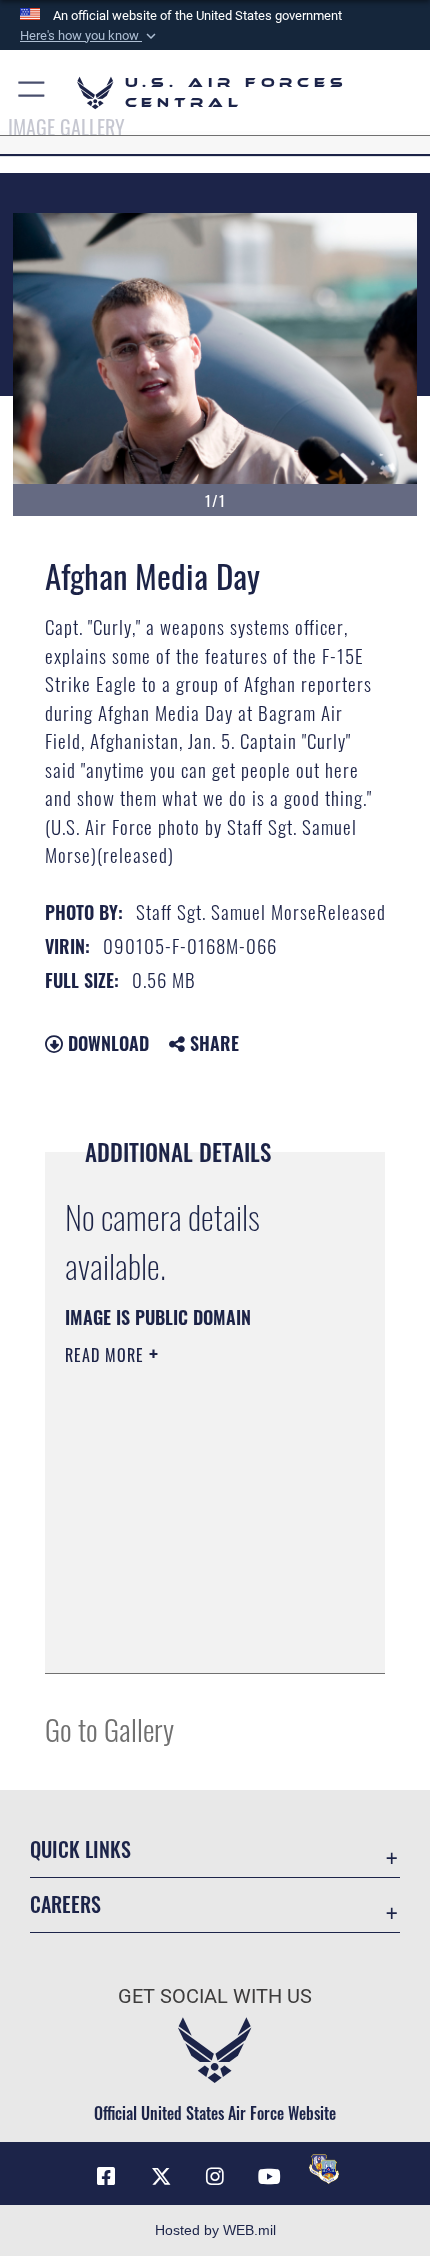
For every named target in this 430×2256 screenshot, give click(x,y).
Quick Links (80, 1849)
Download (106, 1043)
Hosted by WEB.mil (215, 2230)
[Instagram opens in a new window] (215, 2177)
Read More (107, 1355)
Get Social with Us (215, 1996)
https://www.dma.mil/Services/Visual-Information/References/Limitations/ (186, 1608)
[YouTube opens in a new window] (269, 2177)
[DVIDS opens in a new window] (324, 2169)
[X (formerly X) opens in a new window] (161, 2177)
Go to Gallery (109, 1728)
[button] (90, 36)
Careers (65, 1904)
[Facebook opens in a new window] (106, 2177)
